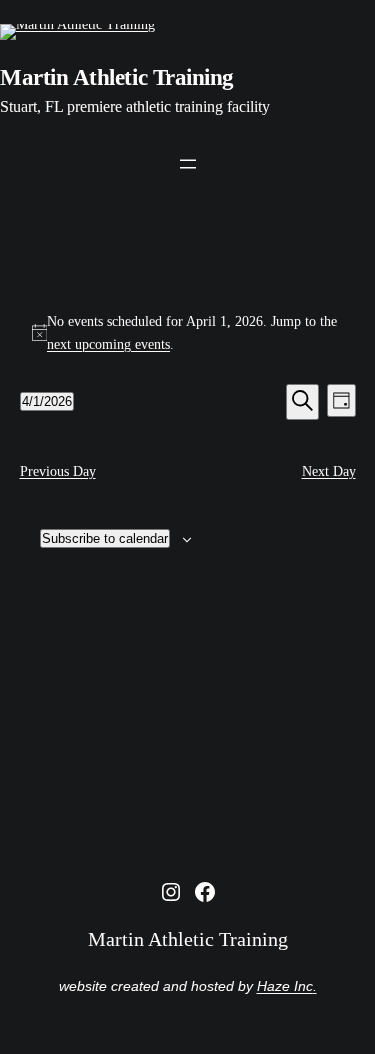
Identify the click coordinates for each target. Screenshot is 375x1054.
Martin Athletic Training (117, 77)
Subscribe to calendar (105, 538)
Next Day (329, 471)
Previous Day (58, 471)
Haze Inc (285, 986)
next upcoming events (108, 344)
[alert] (188, 333)
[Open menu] (188, 164)
